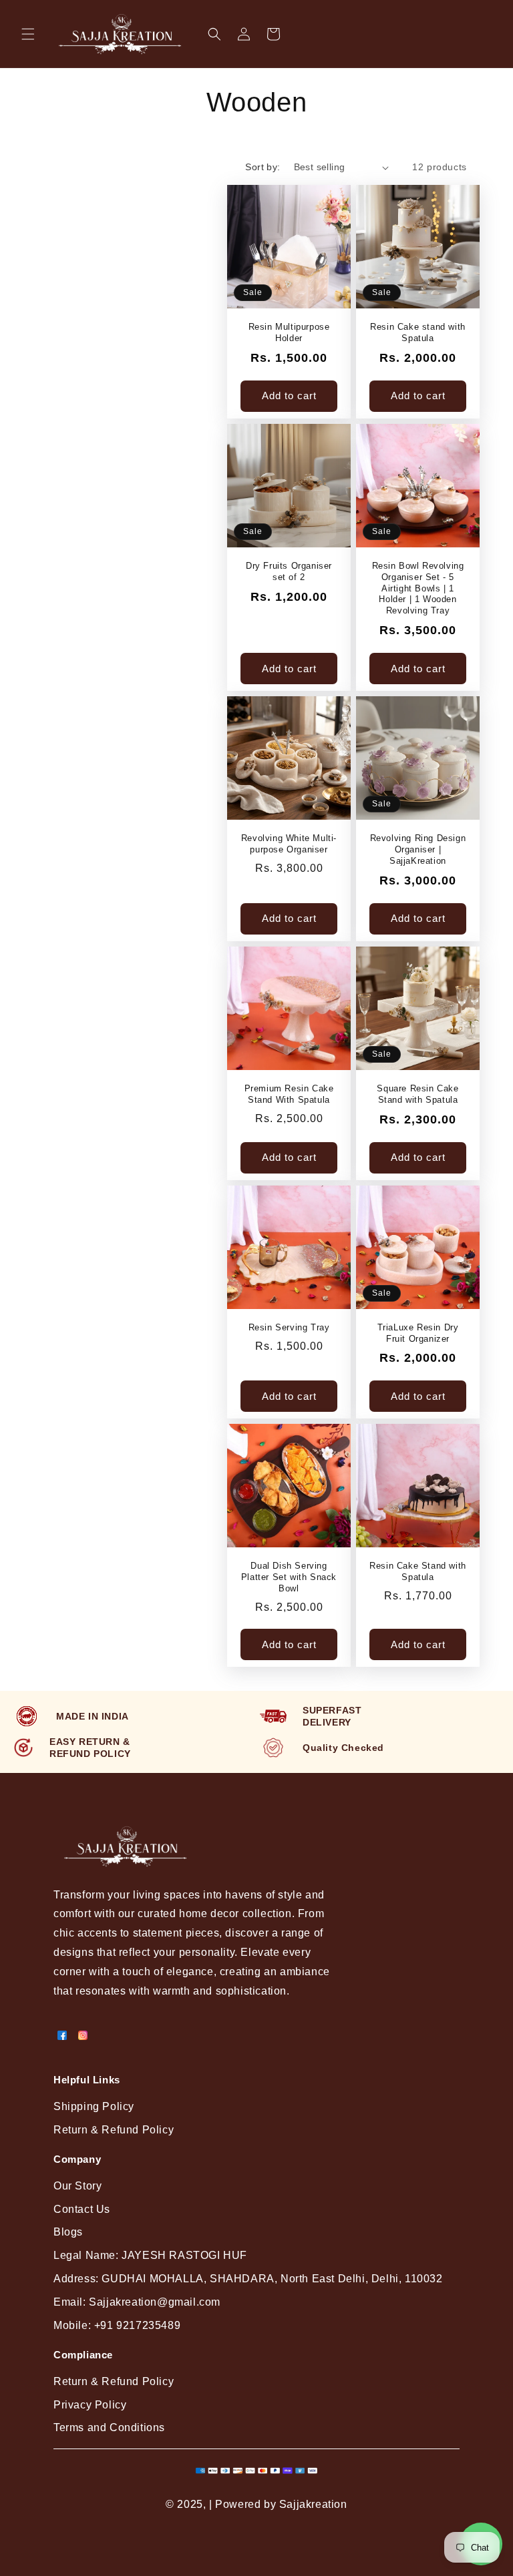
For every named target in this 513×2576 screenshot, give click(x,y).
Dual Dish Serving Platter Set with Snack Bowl (289, 1577)
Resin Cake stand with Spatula (418, 332)
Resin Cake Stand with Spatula (418, 1571)
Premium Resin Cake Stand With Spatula (289, 1094)
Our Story (77, 2186)
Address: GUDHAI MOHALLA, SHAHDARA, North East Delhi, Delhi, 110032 (248, 2279)
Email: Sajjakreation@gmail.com (137, 2302)
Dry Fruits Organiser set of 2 (289, 571)
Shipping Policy (94, 2106)
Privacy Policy (90, 2405)
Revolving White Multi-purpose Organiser (289, 844)
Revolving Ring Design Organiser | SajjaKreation (418, 849)
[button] (28, 34)
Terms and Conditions (109, 2427)
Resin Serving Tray (289, 1327)
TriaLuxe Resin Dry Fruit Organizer (418, 1333)
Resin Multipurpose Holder (289, 332)
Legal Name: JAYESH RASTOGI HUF (150, 2255)
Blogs (68, 2232)
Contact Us (82, 2209)
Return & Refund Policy (114, 2130)
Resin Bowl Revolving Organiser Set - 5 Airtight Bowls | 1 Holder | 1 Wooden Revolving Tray (418, 588)
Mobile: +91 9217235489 (117, 2325)
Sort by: (263, 167)
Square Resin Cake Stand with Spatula (417, 1094)
